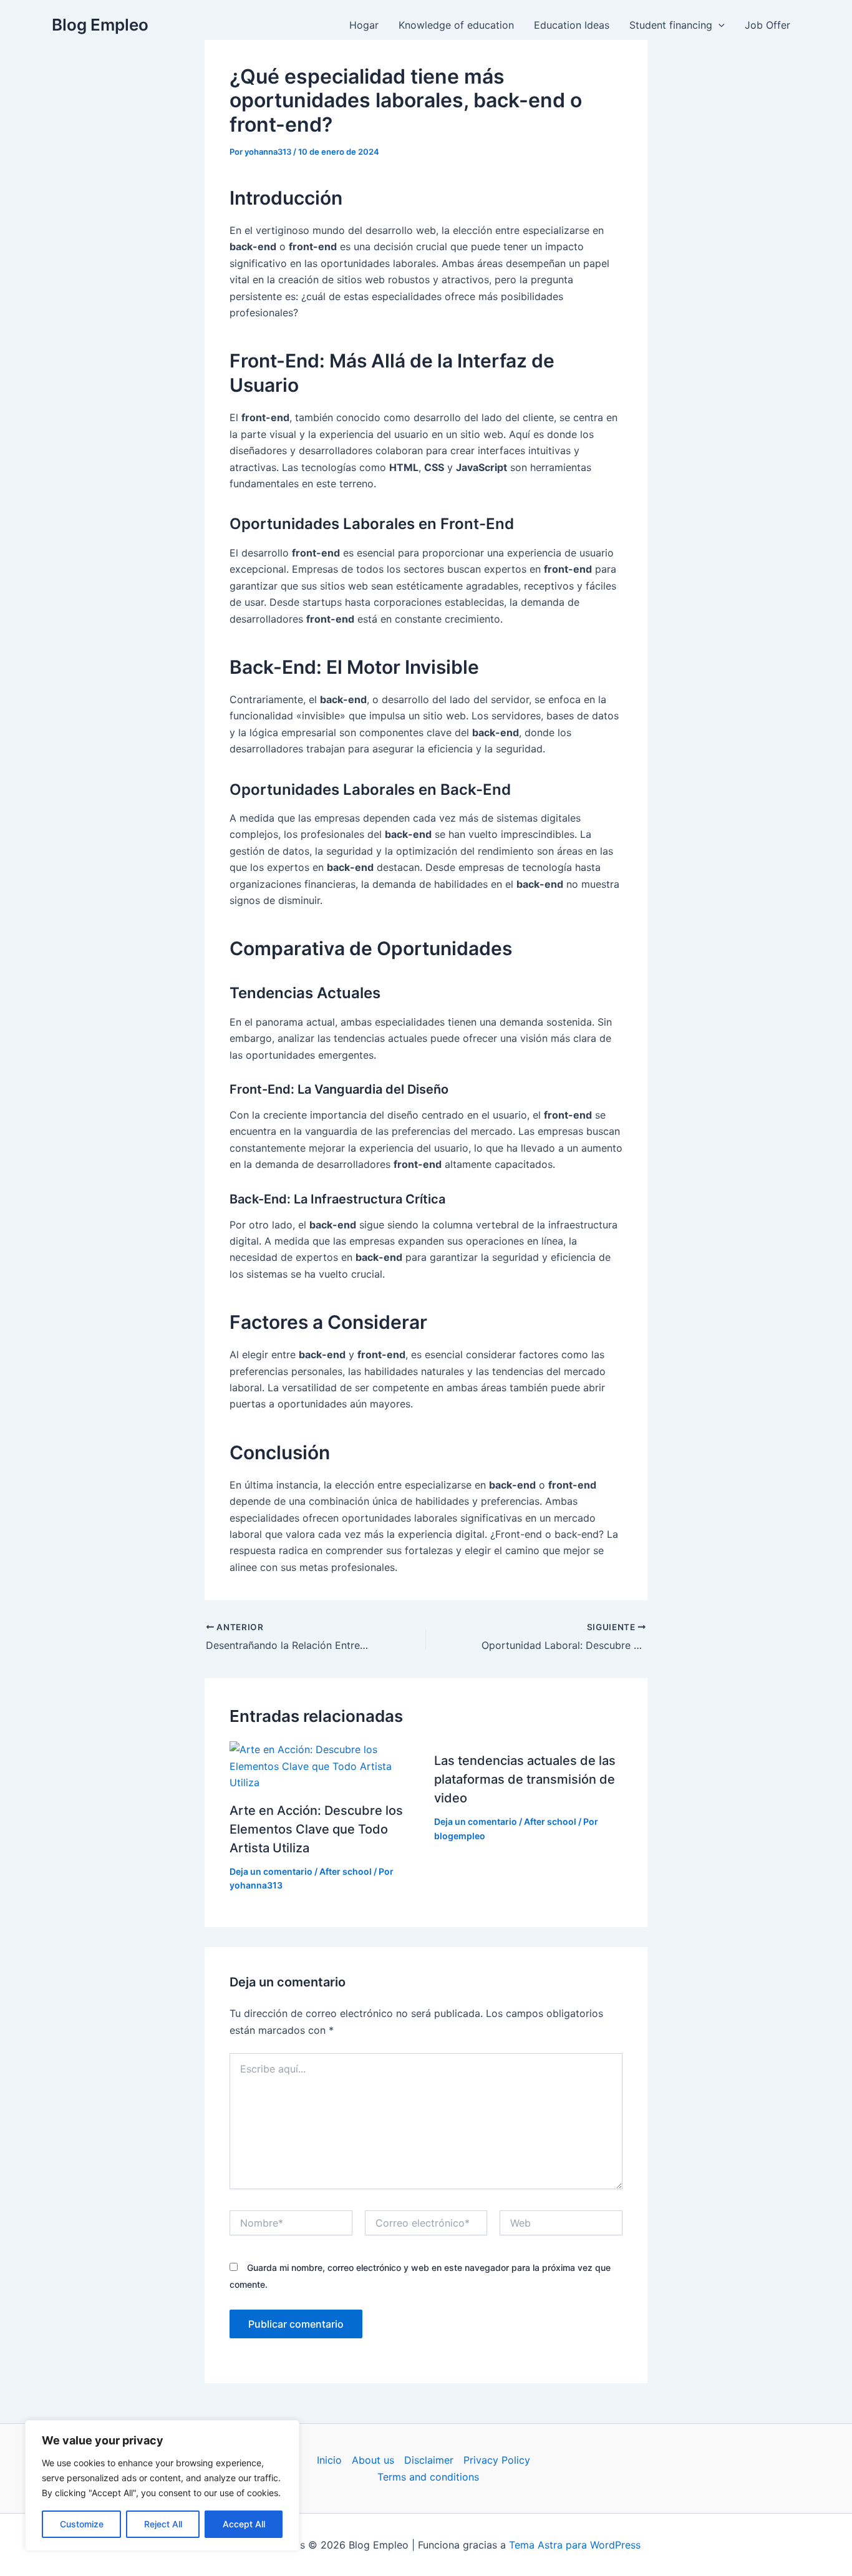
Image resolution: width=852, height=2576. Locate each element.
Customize (82, 2524)
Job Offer (767, 25)
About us (373, 2460)
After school (346, 1871)
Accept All (244, 2524)
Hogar (364, 25)
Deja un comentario (271, 1871)
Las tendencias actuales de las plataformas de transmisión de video (525, 1779)
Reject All (163, 2524)
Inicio (329, 2460)
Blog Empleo (100, 25)
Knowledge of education (456, 25)
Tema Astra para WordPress (575, 2545)
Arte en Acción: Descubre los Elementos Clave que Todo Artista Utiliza (316, 1829)
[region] (162, 2486)
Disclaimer (429, 2460)
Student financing (671, 25)
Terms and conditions (428, 2477)
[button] (719, 25)
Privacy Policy (497, 2460)
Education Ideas (572, 25)
